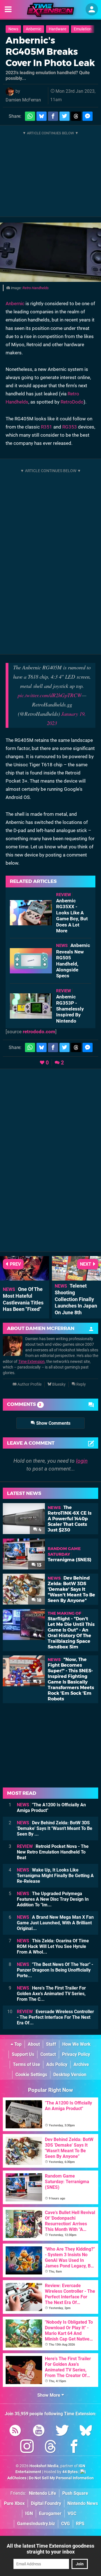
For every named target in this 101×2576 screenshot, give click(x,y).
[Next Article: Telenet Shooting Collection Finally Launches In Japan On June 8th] (76, 1278)
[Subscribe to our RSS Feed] (15, 2431)
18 (39, 1600)
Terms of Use (27, 2064)
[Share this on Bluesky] (42, 116)
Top (17, 2044)
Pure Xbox (14, 2503)
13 (39, 1565)
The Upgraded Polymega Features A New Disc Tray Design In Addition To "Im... (53, 1899)
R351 (47, 427)
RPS (80, 2524)
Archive (81, 2064)
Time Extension (31, 1362)
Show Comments (53, 1423)
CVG (66, 2524)
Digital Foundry (46, 2503)
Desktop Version (70, 2075)
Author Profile (29, 1384)
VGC (72, 2513)
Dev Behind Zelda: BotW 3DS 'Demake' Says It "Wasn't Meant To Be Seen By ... (55, 1828)
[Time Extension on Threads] (50, 2447)
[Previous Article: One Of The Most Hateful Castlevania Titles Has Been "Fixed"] (25, 1278)
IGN (29, 2513)
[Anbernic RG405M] (50, 252)
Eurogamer (50, 2513)
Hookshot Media (44, 2466)
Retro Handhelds (36, 288)
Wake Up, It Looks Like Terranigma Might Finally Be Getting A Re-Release (55, 1876)
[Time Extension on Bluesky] (86, 2431)
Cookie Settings (31, 2075)
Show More (49, 2395)
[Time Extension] (50, 10)
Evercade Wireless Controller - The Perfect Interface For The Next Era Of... (55, 2017)
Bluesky (58, 1384)
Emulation (83, 29)
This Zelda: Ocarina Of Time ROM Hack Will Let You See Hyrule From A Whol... (53, 1946)
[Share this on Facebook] (53, 116)
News (13, 29)
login (82, 1461)
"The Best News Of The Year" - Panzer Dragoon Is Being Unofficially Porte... (55, 1970)
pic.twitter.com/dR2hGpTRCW (50, 695)
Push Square (75, 2493)
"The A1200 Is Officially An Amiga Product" (51, 1808)
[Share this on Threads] (76, 116)
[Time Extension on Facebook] (74, 2447)
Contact (48, 2054)
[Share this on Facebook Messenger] (88, 116)
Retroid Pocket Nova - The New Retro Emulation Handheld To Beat (53, 1852)
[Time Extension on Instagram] (27, 2447)
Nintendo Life (43, 2493)
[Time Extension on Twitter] (62, 2431)
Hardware (58, 29)
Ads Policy (57, 2064)
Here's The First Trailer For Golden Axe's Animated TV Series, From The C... (51, 1994)
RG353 (70, 427)
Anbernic (34, 29)
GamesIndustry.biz (36, 2524)
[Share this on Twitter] (65, 116)
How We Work (76, 2044)
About (34, 2044)
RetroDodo (72, 402)
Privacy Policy (76, 2054)
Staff (51, 2044)
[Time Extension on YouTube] (39, 2431)
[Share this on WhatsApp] (30, 116)
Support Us (23, 2054)
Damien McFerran (23, 100)
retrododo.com (39, 1032)
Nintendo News (83, 2503)
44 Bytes (70, 2472)
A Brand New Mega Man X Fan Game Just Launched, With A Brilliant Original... (55, 1923)
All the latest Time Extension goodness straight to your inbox (50, 2549)
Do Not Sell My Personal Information (61, 2478)
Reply (81, 1384)
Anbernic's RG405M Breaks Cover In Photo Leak (50, 52)
